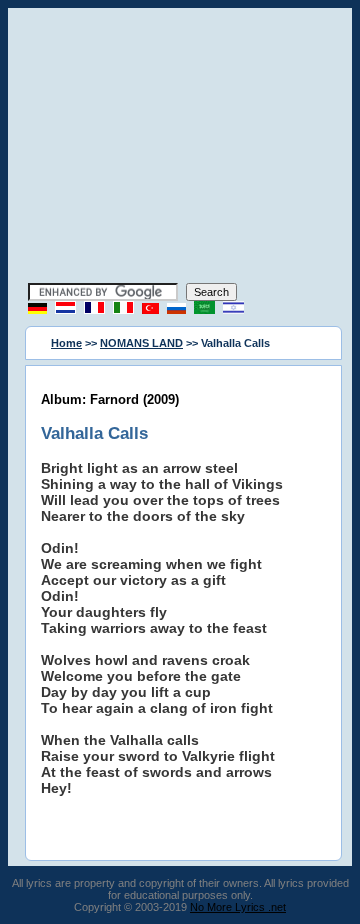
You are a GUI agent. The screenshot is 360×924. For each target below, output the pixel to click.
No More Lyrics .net (238, 907)
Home (66, 343)
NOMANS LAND (141, 343)
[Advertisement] (180, 148)
